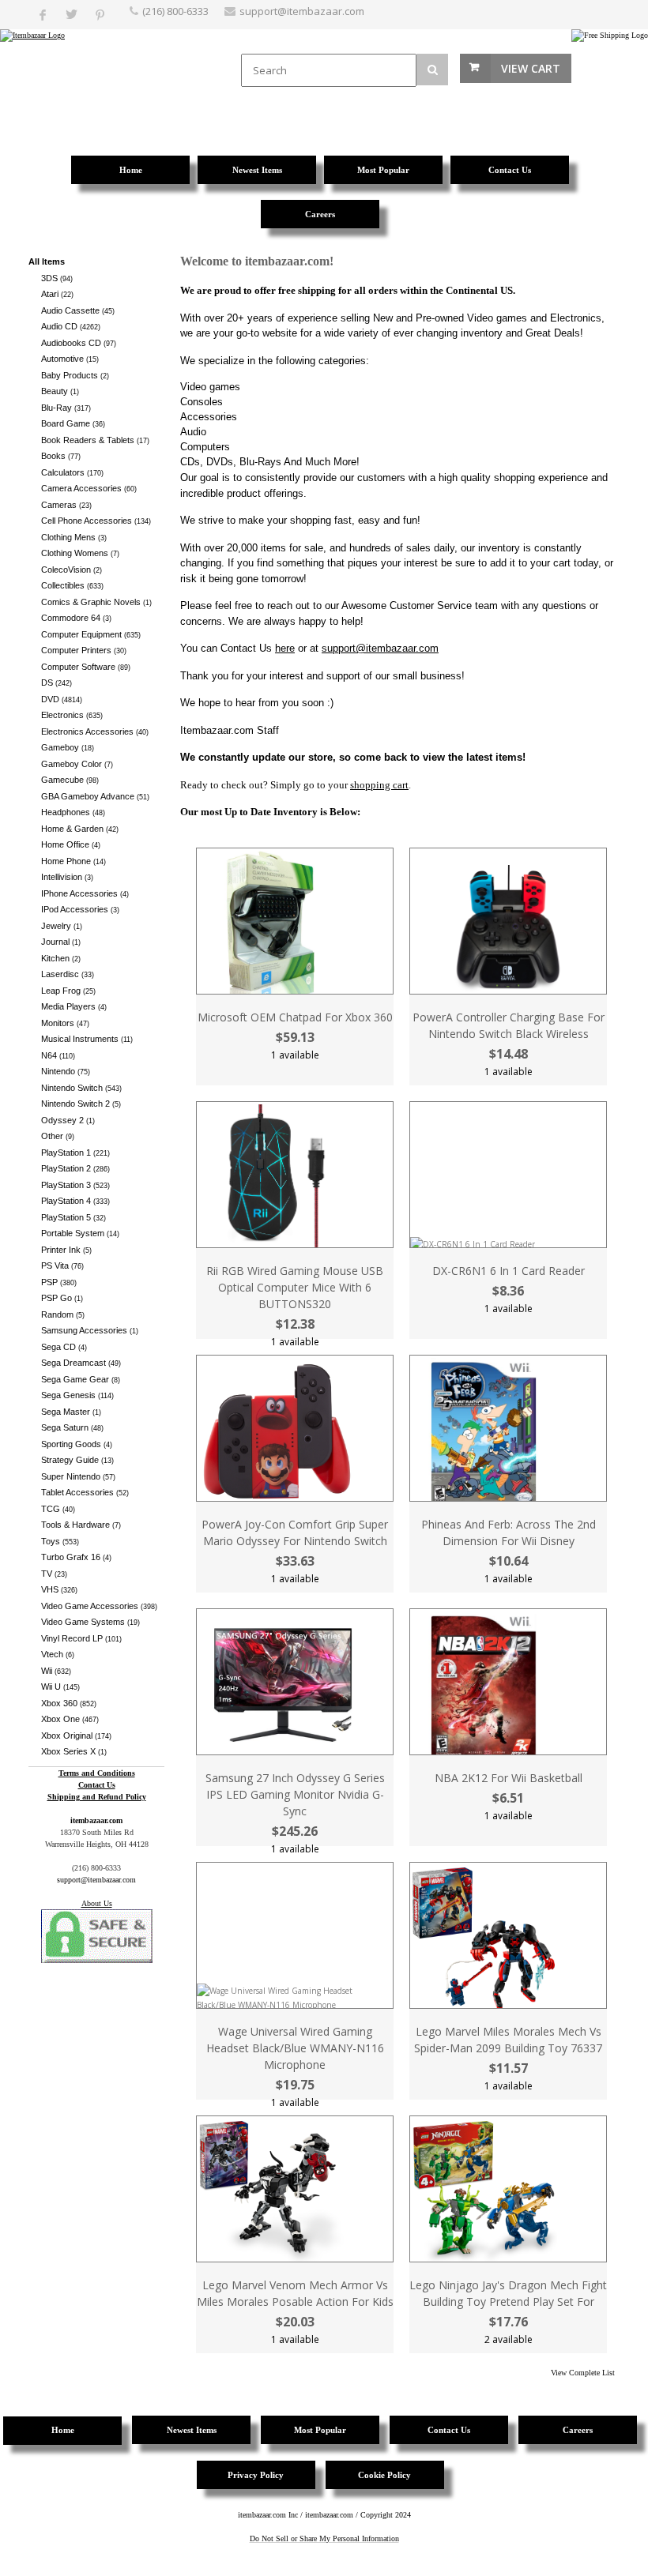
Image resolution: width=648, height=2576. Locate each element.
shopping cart (379, 785)
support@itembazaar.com (302, 11)
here (285, 648)
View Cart (531, 68)
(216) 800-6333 (175, 11)
